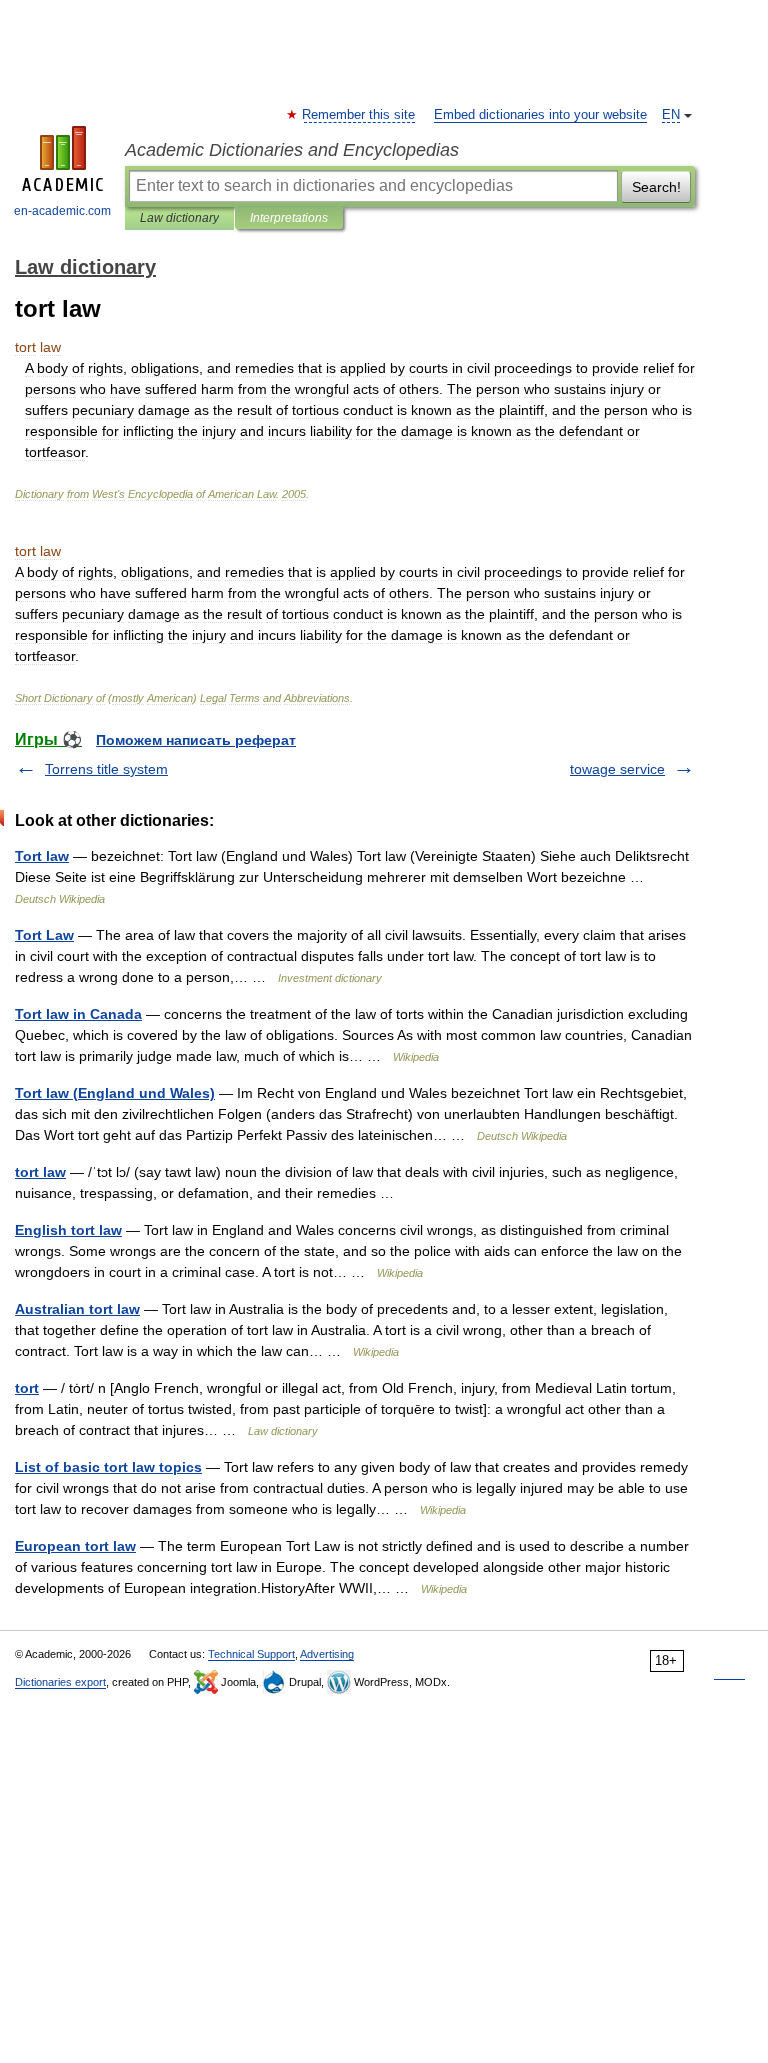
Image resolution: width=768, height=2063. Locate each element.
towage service (617, 769)
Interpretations (289, 218)
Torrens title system (106, 769)
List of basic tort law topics (108, 1467)
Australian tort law (77, 1309)
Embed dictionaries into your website (540, 115)
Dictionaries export (60, 1682)
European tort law (75, 1546)
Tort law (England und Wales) (115, 1093)
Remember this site (359, 115)
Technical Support (251, 1654)
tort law (40, 1172)
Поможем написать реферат (196, 740)
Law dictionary (179, 218)
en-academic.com (62, 211)
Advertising (327, 1654)
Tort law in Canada (78, 1014)
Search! (656, 187)
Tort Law (44, 935)
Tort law (42, 856)
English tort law (68, 1230)
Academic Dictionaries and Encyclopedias (292, 150)
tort (27, 1388)
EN (671, 115)
